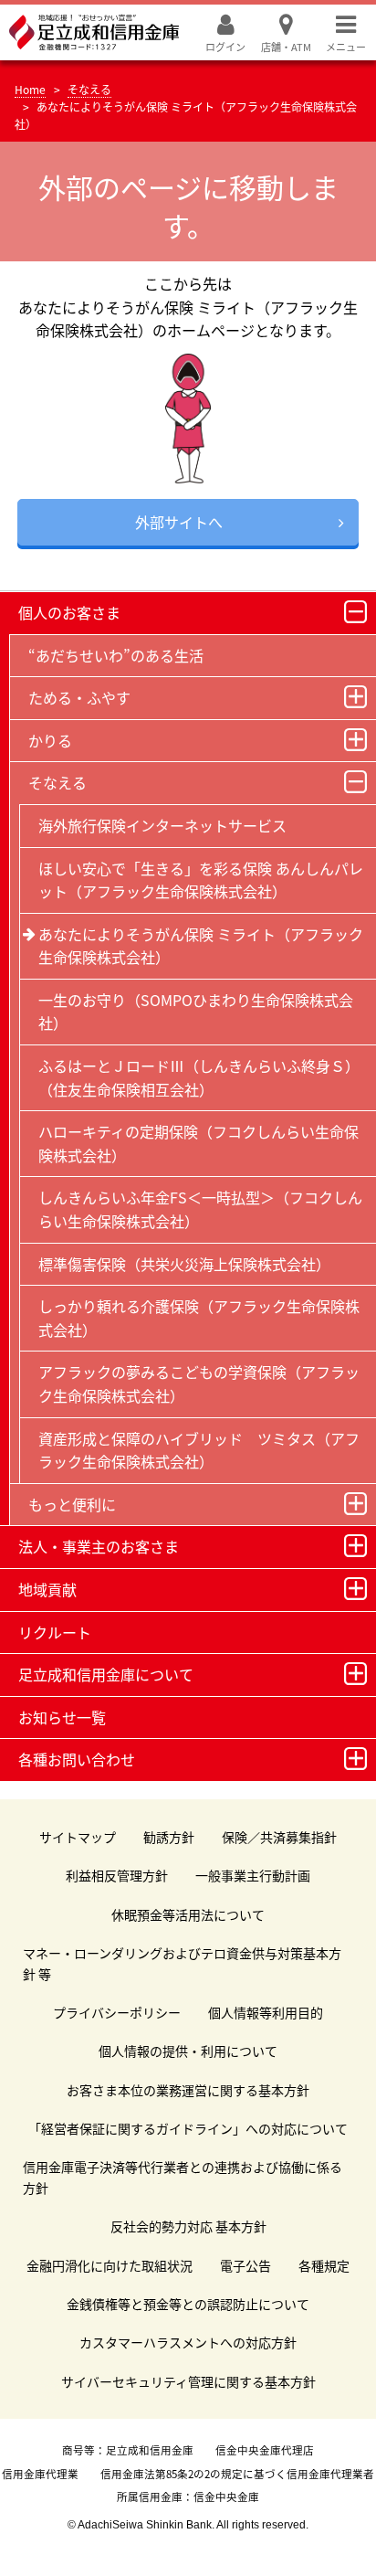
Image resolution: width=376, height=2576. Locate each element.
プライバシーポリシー (117, 2012)
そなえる (89, 89)
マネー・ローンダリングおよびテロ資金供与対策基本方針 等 (182, 1963)
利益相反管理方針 (117, 1875)
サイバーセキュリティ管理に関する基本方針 (188, 2381)
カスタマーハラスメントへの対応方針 (188, 2342)
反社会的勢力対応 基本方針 (188, 2226)
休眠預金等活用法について (188, 1914)
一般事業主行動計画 (253, 1875)
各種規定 (324, 2265)
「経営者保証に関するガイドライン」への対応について (188, 2128)
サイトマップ (78, 1837)
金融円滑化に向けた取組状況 (110, 2265)
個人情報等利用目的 (266, 2012)
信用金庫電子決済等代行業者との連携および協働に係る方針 (183, 2177)
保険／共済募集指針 (279, 1837)
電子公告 (245, 2265)
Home (30, 89)
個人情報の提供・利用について (188, 2051)
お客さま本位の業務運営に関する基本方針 (188, 2090)
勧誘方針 (169, 1837)
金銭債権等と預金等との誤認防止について (188, 2304)
